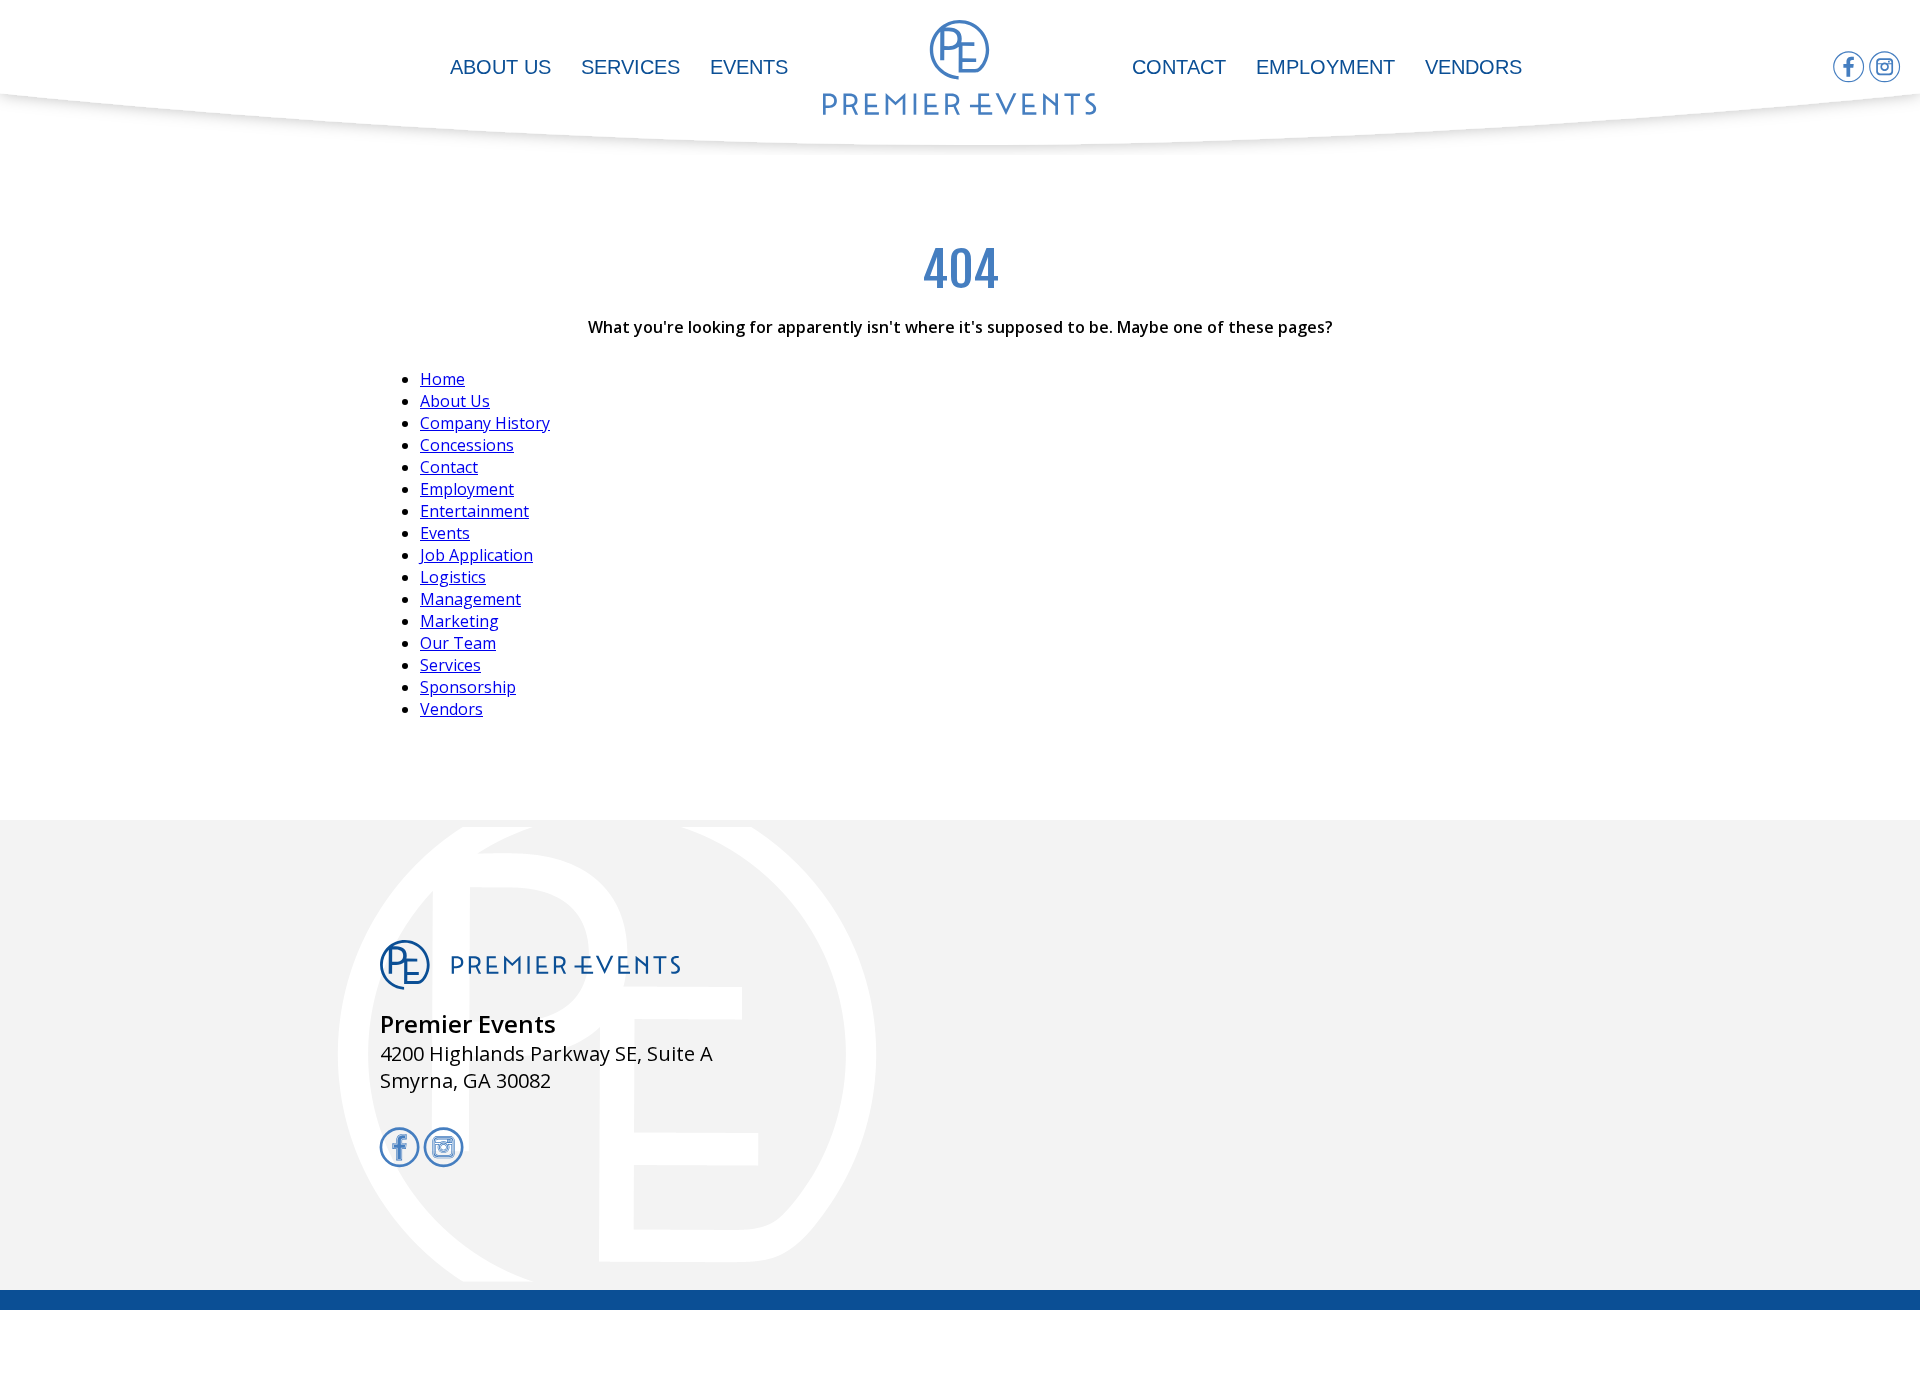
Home (442, 379)
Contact (1179, 67)
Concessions (467, 445)
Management (470, 599)
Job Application (476, 555)
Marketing (459, 621)
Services (630, 67)
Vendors (1473, 67)
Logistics (453, 577)
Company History (485, 423)
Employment (1325, 67)
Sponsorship (468, 687)
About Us (500, 67)
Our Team (458, 643)
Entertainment (474, 511)
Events (749, 67)
